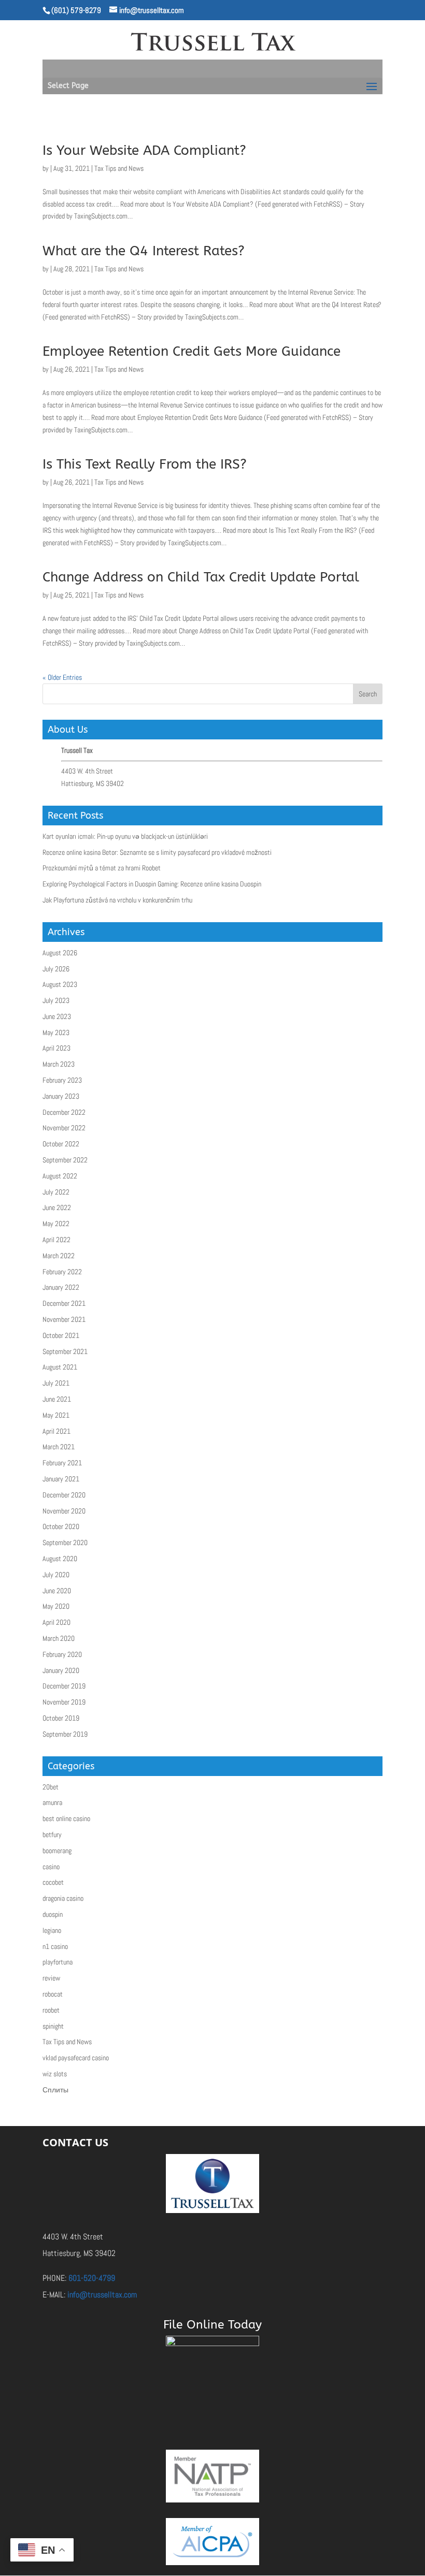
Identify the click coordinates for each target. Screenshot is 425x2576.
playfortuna (58, 1962)
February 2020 (62, 1654)
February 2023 (62, 1080)
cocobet (53, 1882)
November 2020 (64, 1511)
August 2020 (60, 1559)
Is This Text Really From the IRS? (145, 464)
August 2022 (60, 1176)
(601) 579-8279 (76, 10)
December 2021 (64, 1303)
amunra (52, 1802)
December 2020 (64, 1495)
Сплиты (55, 2090)
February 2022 (62, 1272)
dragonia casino (63, 1898)
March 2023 (59, 1064)
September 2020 (65, 1542)
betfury (52, 1835)
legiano (52, 1930)
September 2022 (65, 1160)
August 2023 (60, 984)
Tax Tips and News (119, 168)
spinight (53, 2026)
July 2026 (56, 969)
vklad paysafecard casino (76, 2058)
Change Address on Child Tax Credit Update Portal (201, 577)
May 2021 (56, 1415)
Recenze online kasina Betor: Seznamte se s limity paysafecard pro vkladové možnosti (157, 852)
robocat (53, 1994)
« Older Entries (62, 677)
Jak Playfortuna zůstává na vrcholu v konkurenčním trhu (117, 900)
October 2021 (61, 1335)
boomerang (57, 1851)
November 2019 (64, 1702)
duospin (53, 1914)
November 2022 (64, 1128)
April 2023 (56, 1048)
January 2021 (61, 1479)
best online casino (66, 1818)
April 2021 (56, 1431)
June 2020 (57, 1591)
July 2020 (56, 1575)
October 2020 (61, 1526)
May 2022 (56, 1224)
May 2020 (56, 1606)
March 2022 (59, 1256)
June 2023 (57, 1016)
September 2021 (65, 1351)
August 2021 (60, 1367)
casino (51, 1867)
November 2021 (64, 1319)
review (51, 1978)
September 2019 (65, 1734)
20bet (51, 1787)
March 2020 (59, 1638)
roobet (51, 2010)
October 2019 (61, 1718)
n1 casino (55, 1946)
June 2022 (57, 1207)
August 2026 (60, 953)
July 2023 (56, 1000)
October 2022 (61, 1144)
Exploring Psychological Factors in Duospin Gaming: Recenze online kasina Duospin (152, 884)
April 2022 (56, 1240)
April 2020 (56, 1622)
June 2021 (57, 1399)
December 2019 (64, 1686)
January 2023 (61, 1096)
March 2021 (59, 1447)
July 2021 (56, 1383)
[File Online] (212, 2375)
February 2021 (62, 1463)
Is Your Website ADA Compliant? (144, 150)
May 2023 (56, 1032)
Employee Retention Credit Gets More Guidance (192, 351)
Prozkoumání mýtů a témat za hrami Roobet (102, 868)
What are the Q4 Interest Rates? (144, 251)
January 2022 (61, 1287)
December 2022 (64, 1112)
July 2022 (56, 1192)
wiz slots (55, 2074)
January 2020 (61, 1670)
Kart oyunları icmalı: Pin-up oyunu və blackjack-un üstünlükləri (125, 836)
